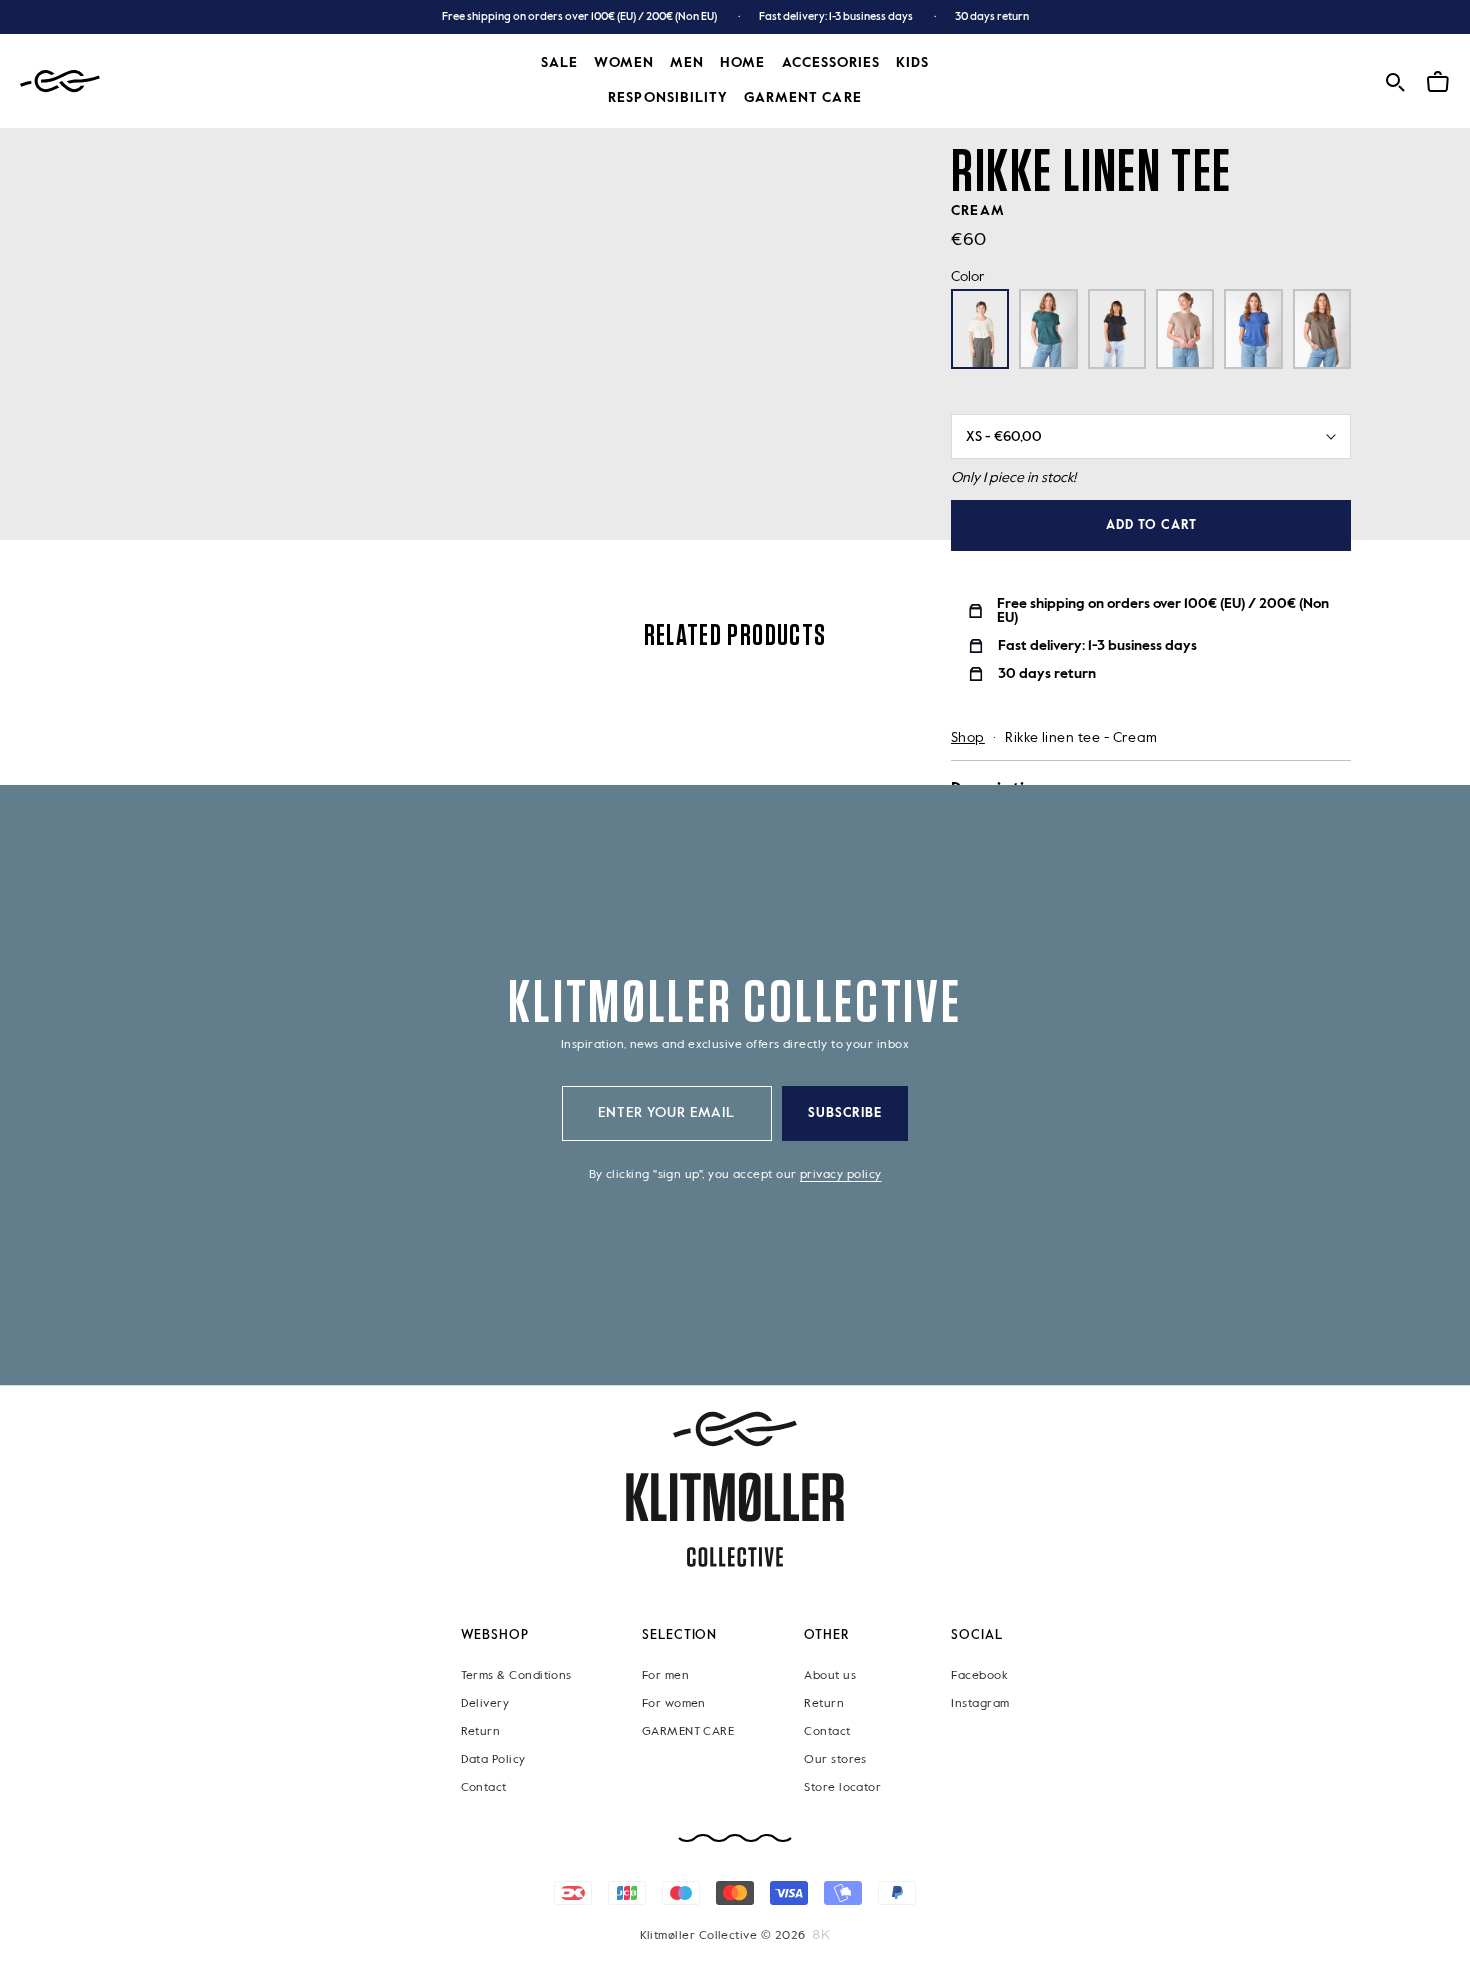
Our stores (835, 1759)
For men (665, 1675)
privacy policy (840, 1175)
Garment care (803, 98)
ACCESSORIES (831, 63)
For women (674, 1703)
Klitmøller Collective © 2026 (723, 1935)
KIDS (912, 63)
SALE (559, 63)
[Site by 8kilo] (821, 1934)
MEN (687, 63)
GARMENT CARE (688, 1731)
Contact (484, 1787)
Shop (968, 738)
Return (481, 1731)
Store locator (842, 1787)
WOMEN (624, 63)
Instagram (980, 1703)
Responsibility (668, 98)
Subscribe (845, 1113)
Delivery (485, 1703)
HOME (742, 63)
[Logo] (60, 81)
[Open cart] (1438, 79)
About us (830, 1675)
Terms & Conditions (516, 1675)
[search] (1395, 79)
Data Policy (493, 1759)
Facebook (979, 1675)
